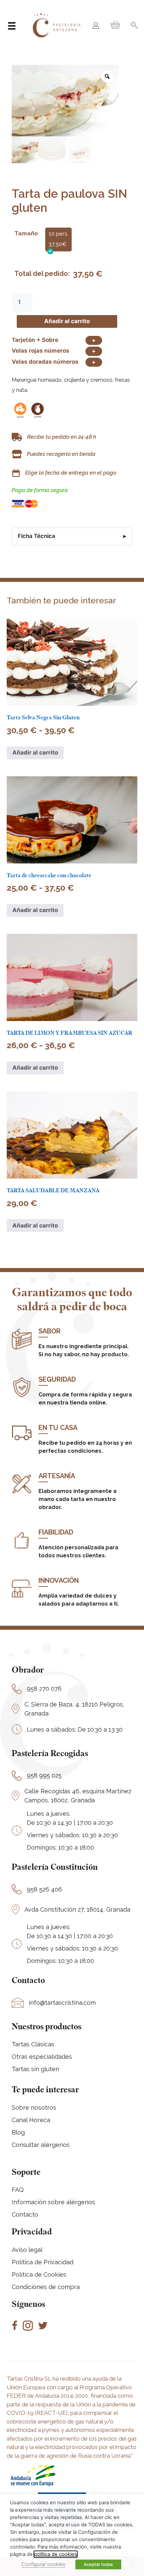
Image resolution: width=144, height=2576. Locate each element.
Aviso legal (27, 2250)
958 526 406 (44, 1889)
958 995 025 (44, 1775)
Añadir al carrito (67, 321)
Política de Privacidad (43, 2262)
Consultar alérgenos (41, 2145)
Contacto (25, 2214)
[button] (96, 26)
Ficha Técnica (37, 536)
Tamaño (26, 233)
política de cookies (56, 2554)
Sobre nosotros (34, 2108)
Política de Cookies (39, 2274)
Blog (18, 2132)
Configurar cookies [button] (43, 2564)
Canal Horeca (31, 2120)
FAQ (18, 2190)
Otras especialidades (42, 2057)
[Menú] (12, 26)
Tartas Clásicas (33, 2044)
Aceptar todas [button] (98, 2564)
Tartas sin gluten (35, 2069)
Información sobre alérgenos (53, 2202)
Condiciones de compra (46, 2287)
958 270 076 (44, 1689)
